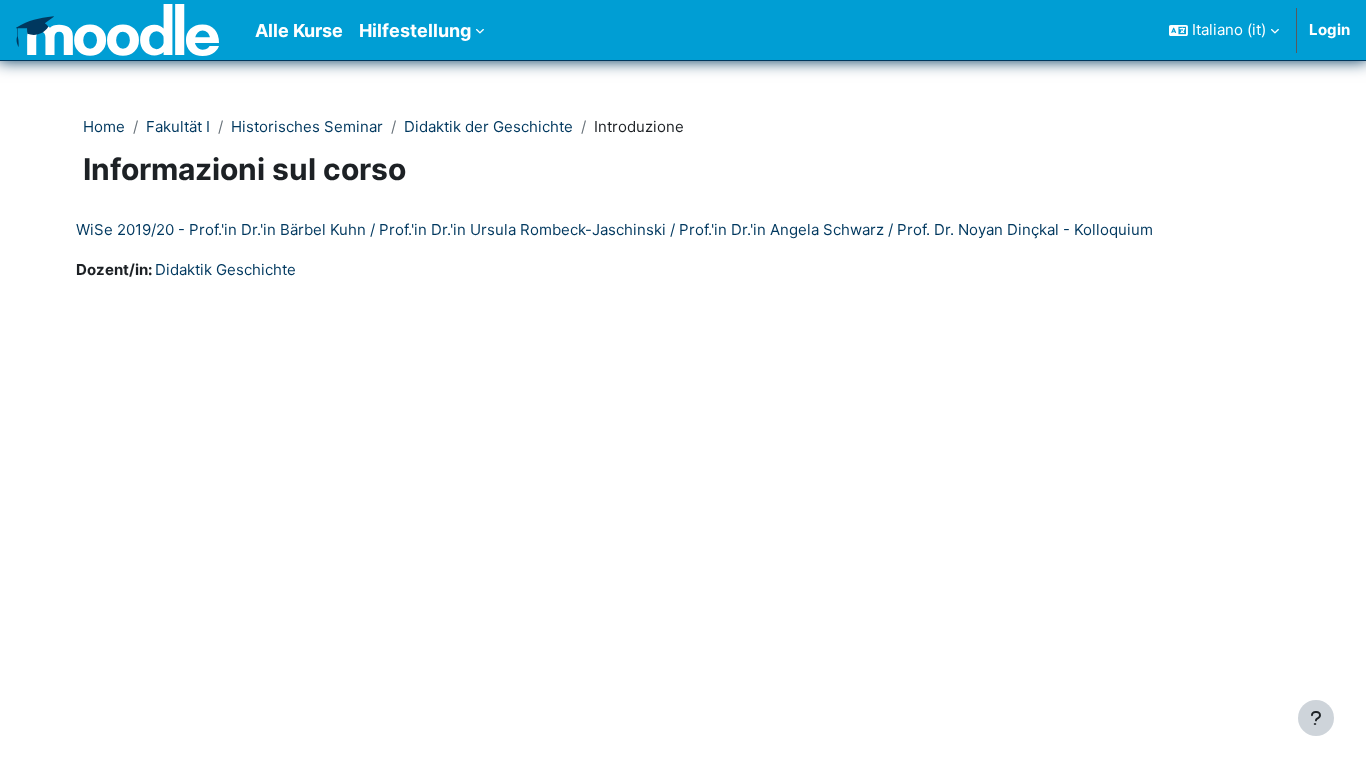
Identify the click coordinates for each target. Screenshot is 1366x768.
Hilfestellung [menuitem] (415, 30)
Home (104, 126)
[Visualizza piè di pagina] (1316, 718)
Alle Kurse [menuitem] (299, 30)
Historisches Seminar (307, 126)
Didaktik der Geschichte (488, 126)
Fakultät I (178, 126)
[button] (1224, 30)
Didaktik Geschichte (225, 269)
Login (1329, 29)
